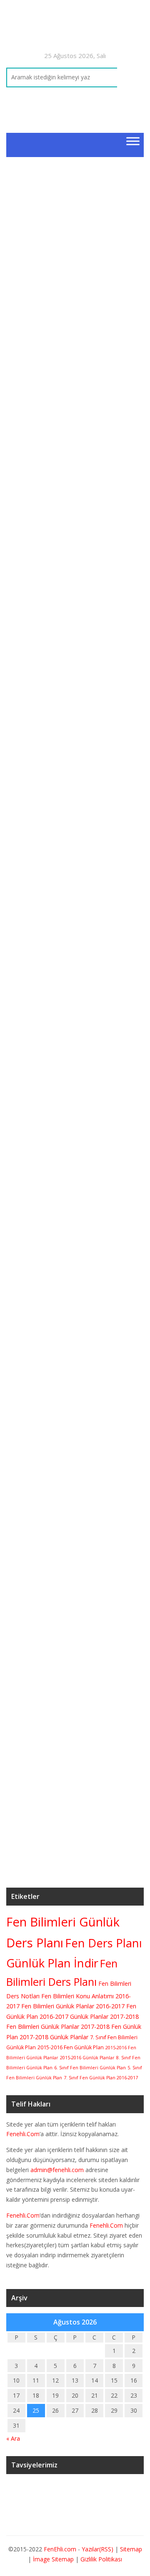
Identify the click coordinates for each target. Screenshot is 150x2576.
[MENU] (133, 141)
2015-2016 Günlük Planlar (87, 2058)
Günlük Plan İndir (52, 1963)
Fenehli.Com (23, 2134)
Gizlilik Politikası (101, 2559)
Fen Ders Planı (104, 1943)
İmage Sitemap (53, 2559)
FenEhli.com (60, 2549)
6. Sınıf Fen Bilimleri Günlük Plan (90, 2068)
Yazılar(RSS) (98, 2549)
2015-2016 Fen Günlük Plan (71, 2047)
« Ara (13, 2438)
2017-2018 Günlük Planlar (54, 2037)
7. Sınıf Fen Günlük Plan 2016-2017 (101, 2078)
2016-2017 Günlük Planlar (74, 2016)
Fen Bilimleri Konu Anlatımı (77, 1996)
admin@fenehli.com (57, 2170)
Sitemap (131, 2549)
